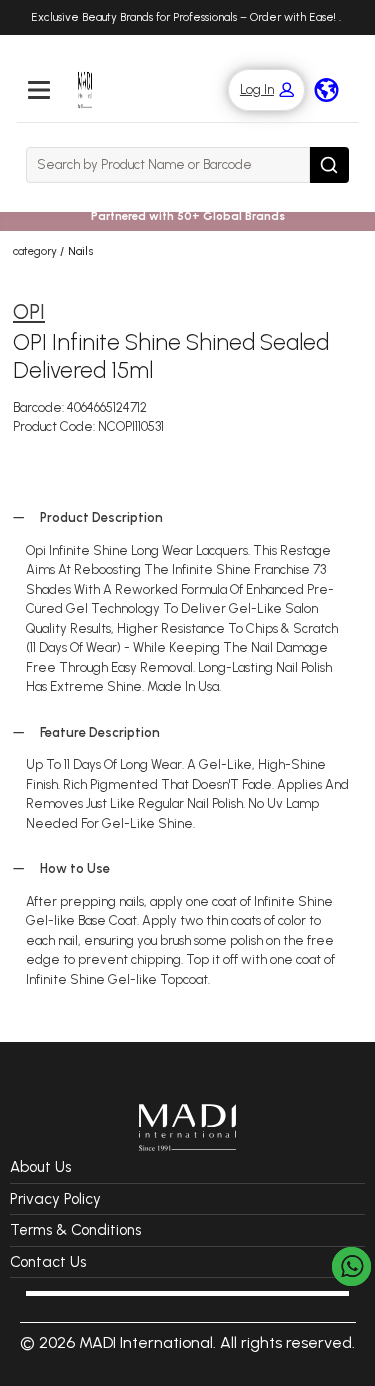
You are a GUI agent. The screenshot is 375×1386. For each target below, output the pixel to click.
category (35, 251)
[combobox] (168, 165)
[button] (256, 90)
